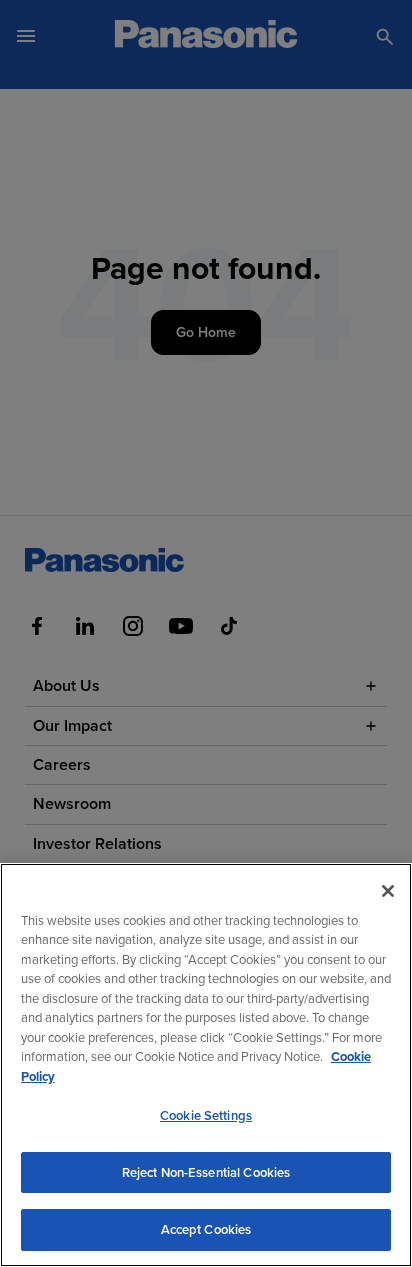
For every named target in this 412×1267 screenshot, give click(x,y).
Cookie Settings (206, 1115)
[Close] (388, 891)
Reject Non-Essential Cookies (206, 1172)
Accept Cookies (206, 1229)
